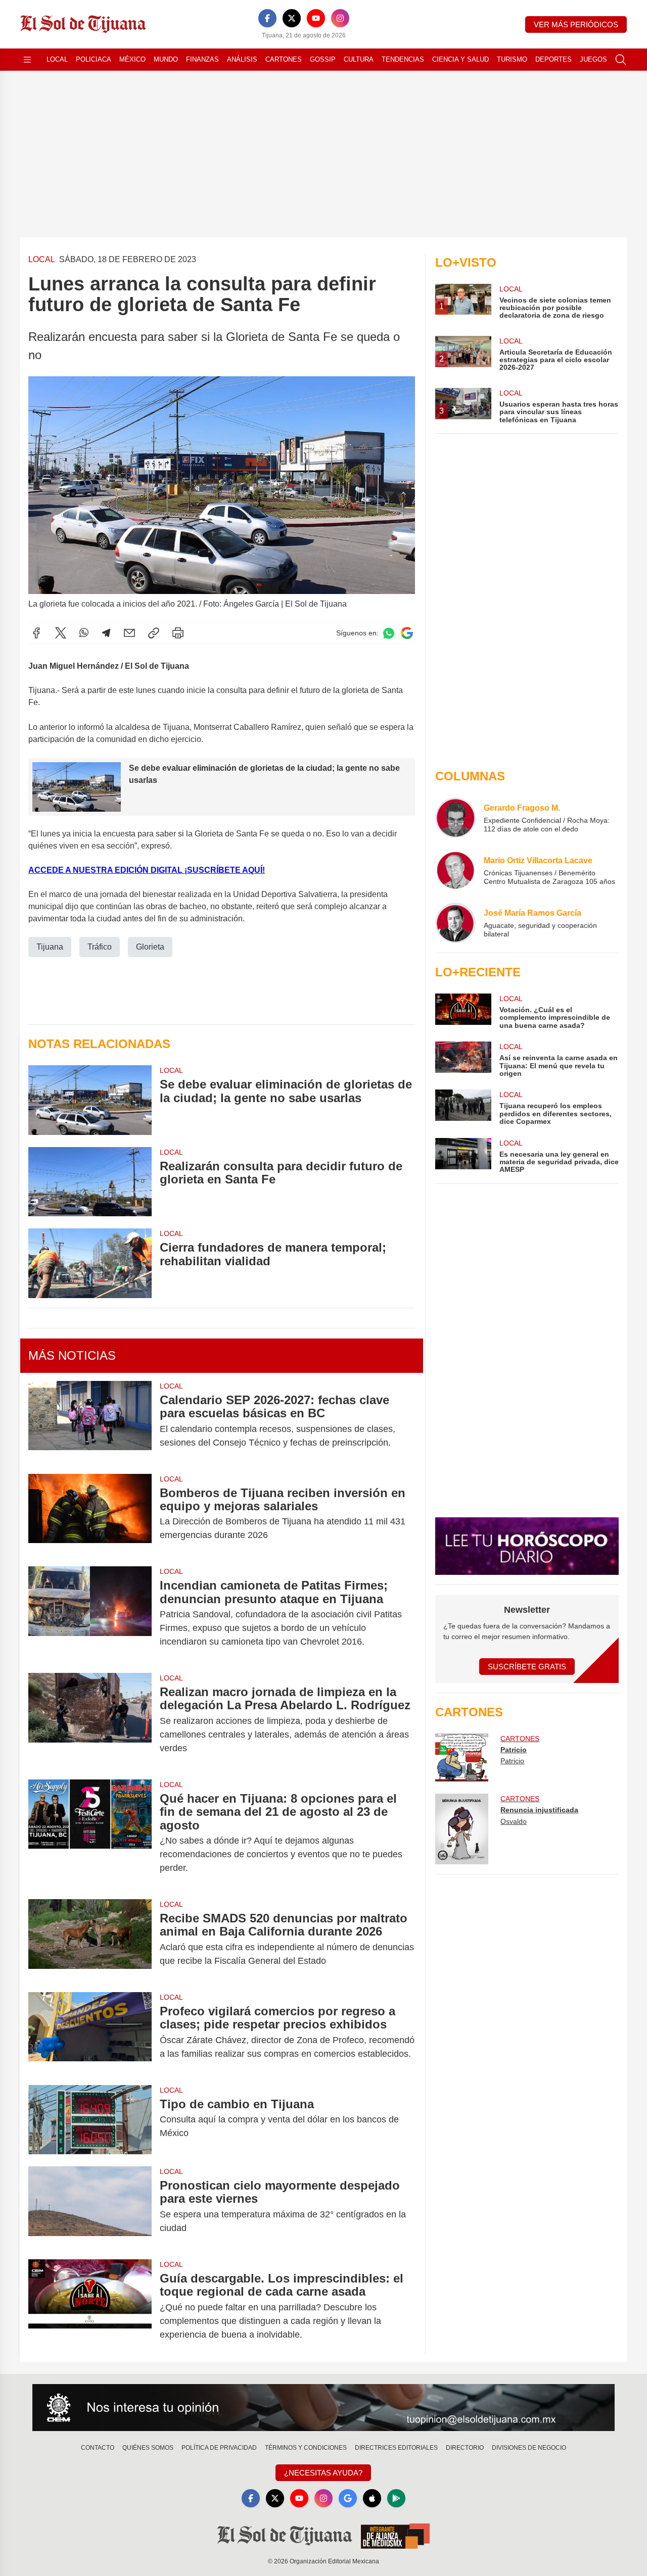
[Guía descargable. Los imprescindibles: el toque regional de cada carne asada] (90, 2307)
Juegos (593, 59)
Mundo (166, 59)
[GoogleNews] (348, 2498)
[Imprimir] (178, 633)
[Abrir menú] (27, 60)
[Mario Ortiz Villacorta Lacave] (455, 870)
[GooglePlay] (396, 2498)
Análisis (242, 59)
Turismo (512, 59)
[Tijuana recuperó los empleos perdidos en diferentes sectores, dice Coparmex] (463, 1107)
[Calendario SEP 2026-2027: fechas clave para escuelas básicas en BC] (90, 1421)
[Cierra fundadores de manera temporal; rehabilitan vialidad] (90, 1263)
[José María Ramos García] (455, 923)
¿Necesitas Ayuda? (323, 2473)
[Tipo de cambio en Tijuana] (90, 2120)
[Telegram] (106, 633)
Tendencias (403, 59)
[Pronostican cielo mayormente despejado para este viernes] (90, 2207)
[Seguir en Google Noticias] (407, 633)
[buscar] (621, 60)
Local (57, 59)
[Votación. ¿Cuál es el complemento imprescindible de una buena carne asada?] (463, 1011)
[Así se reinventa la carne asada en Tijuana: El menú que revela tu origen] (463, 1059)
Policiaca (94, 59)
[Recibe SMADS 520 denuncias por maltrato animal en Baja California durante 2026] (90, 1940)
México (132, 59)
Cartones (284, 59)
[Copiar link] (154, 633)
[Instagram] (340, 18)
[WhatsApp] (84, 633)
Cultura (359, 59)
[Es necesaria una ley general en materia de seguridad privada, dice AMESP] (463, 1156)
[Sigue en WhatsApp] (389, 633)
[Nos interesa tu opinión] (323, 2408)
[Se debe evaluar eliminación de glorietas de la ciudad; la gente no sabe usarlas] (90, 1100)
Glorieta (150, 947)
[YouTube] (316, 18)
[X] (292, 18)
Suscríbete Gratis (527, 1667)
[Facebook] (267, 18)
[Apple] (372, 2498)
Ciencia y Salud (460, 59)
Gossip (323, 59)
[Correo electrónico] (129, 633)
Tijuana (50, 947)
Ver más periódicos (576, 24)
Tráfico (100, 947)
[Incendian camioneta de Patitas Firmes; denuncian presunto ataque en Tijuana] (90, 1614)
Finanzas (202, 59)
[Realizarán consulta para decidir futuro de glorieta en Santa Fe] (90, 1182)
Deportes (553, 59)
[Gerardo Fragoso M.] (455, 818)
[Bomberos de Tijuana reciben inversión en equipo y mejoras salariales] (90, 1514)
